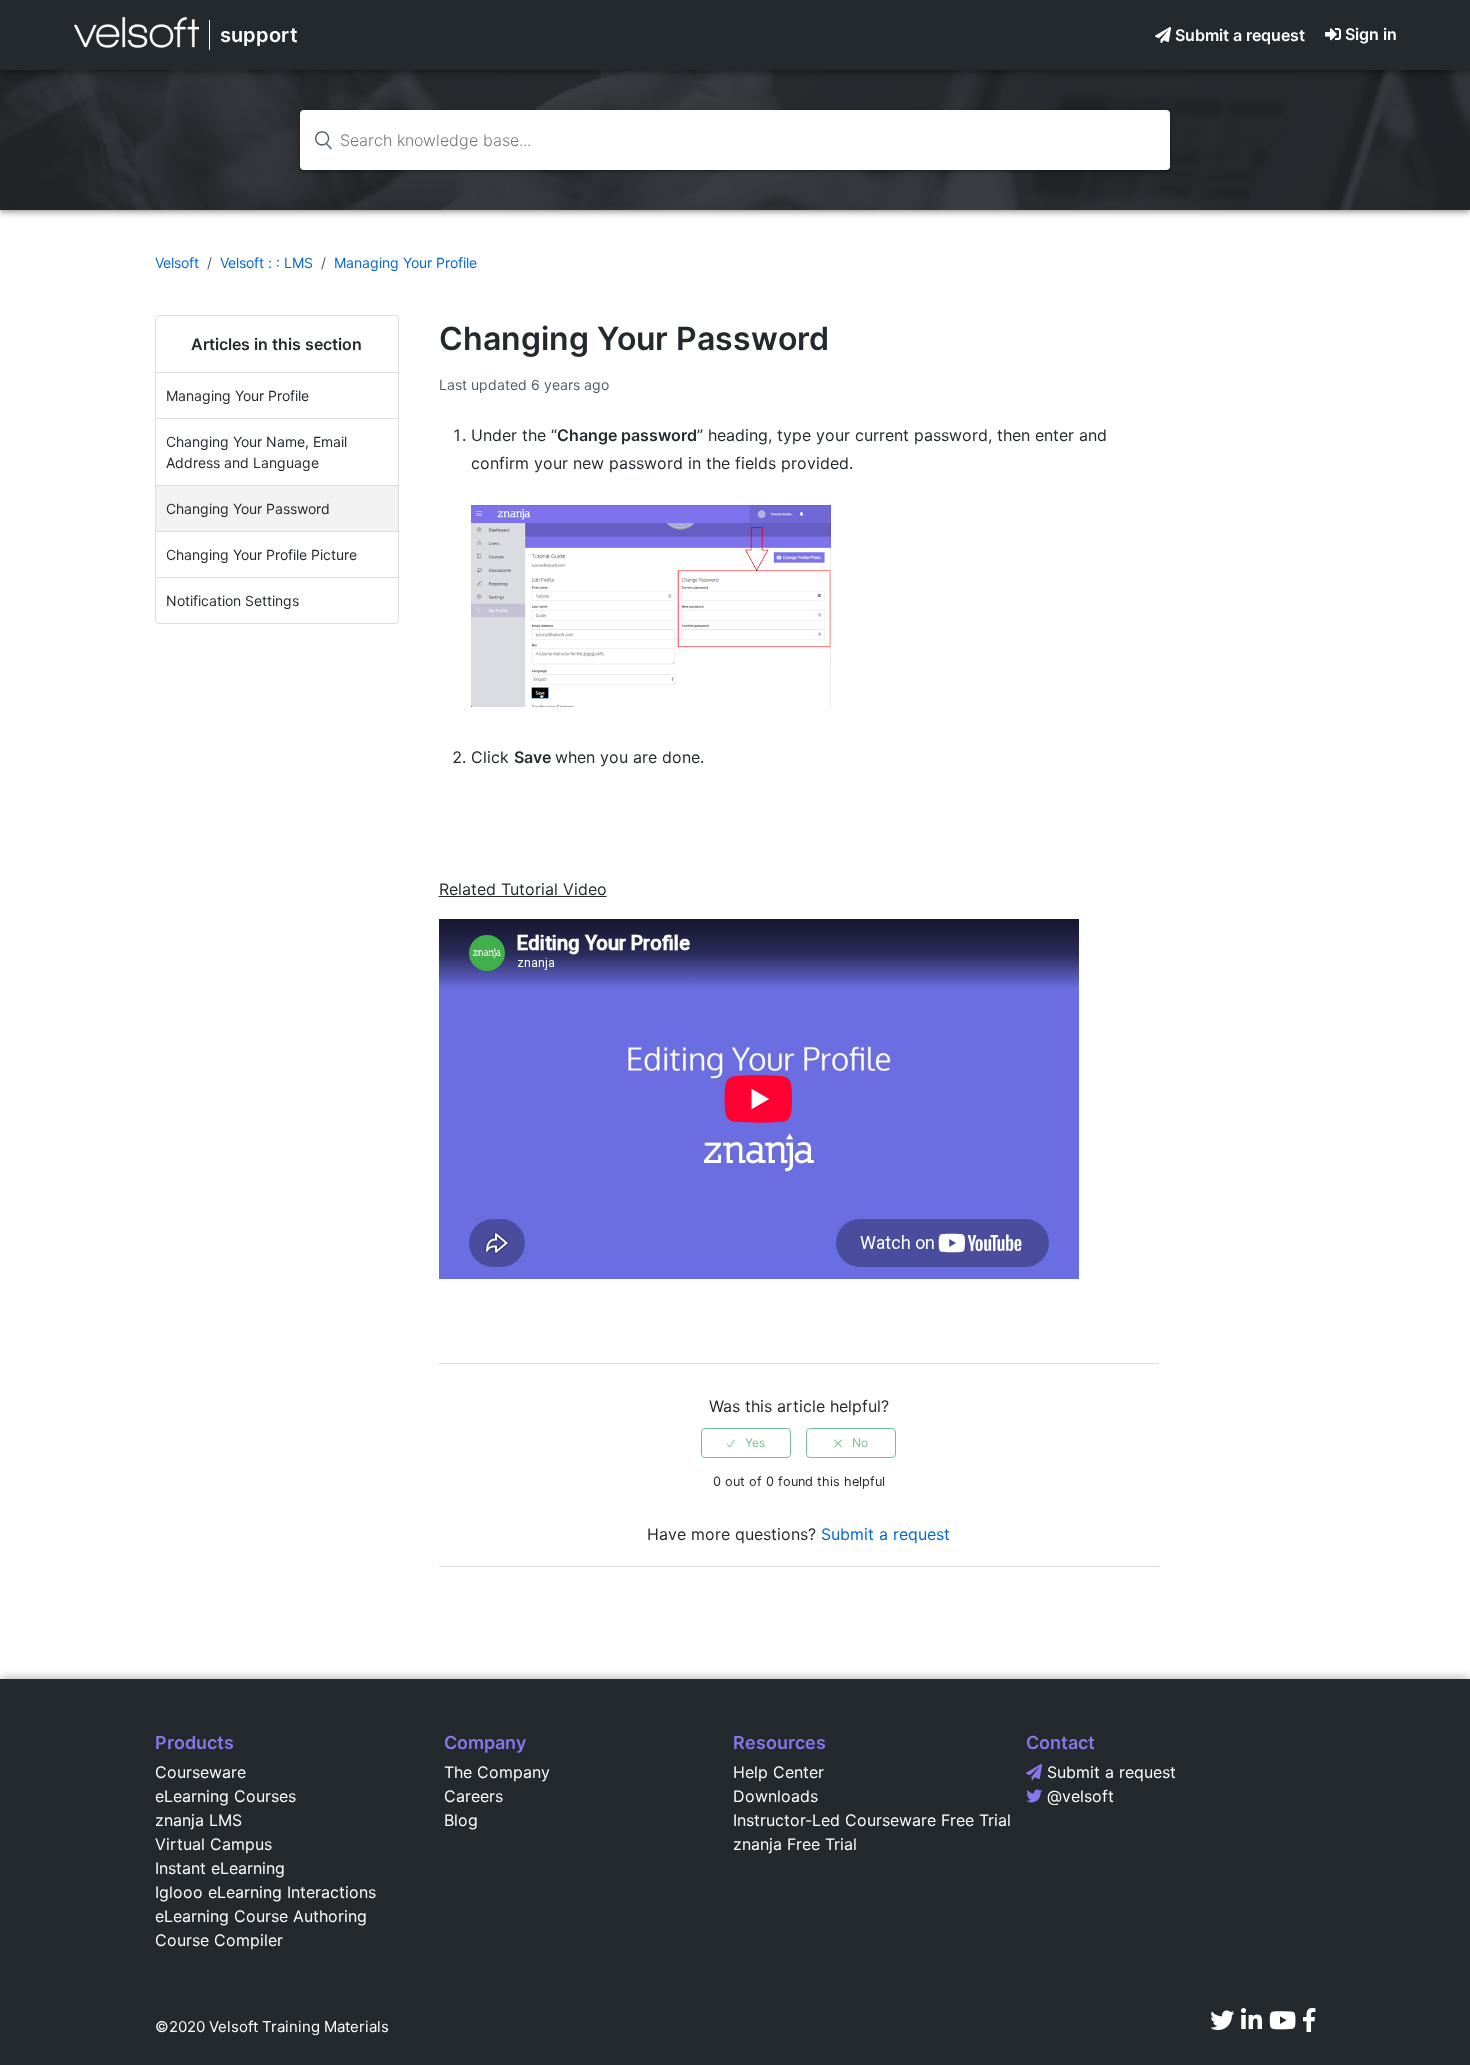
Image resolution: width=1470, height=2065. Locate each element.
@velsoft (1080, 1796)
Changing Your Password (248, 508)
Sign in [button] (1371, 34)
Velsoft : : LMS (266, 262)
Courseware (200, 1772)
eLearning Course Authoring (261, 1916)
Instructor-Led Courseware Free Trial (872, 1820)
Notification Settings (232, 600)
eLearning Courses (225, 1796)
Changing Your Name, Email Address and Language (256, 452)
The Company (497, 1772)
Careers (473, 1796)
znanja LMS (198, 1820)
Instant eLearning (220, 1868)
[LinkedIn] (1251, 2020)
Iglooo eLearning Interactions (265, 1892)
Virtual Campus (213, 1844)
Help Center (778, 1772)
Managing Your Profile (405, 262)
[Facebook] (1309, 2020)
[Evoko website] (136, 47)
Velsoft (177, 262)
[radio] (746, 1443)
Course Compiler (219, 1940)
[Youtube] (1282, 2020)
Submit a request (1240, 35)
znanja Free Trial (795, 1844)
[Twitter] (1222, 2020)
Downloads (775, 1796)
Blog (461, 1820)
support (259, 35)
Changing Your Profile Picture (261, 554)
